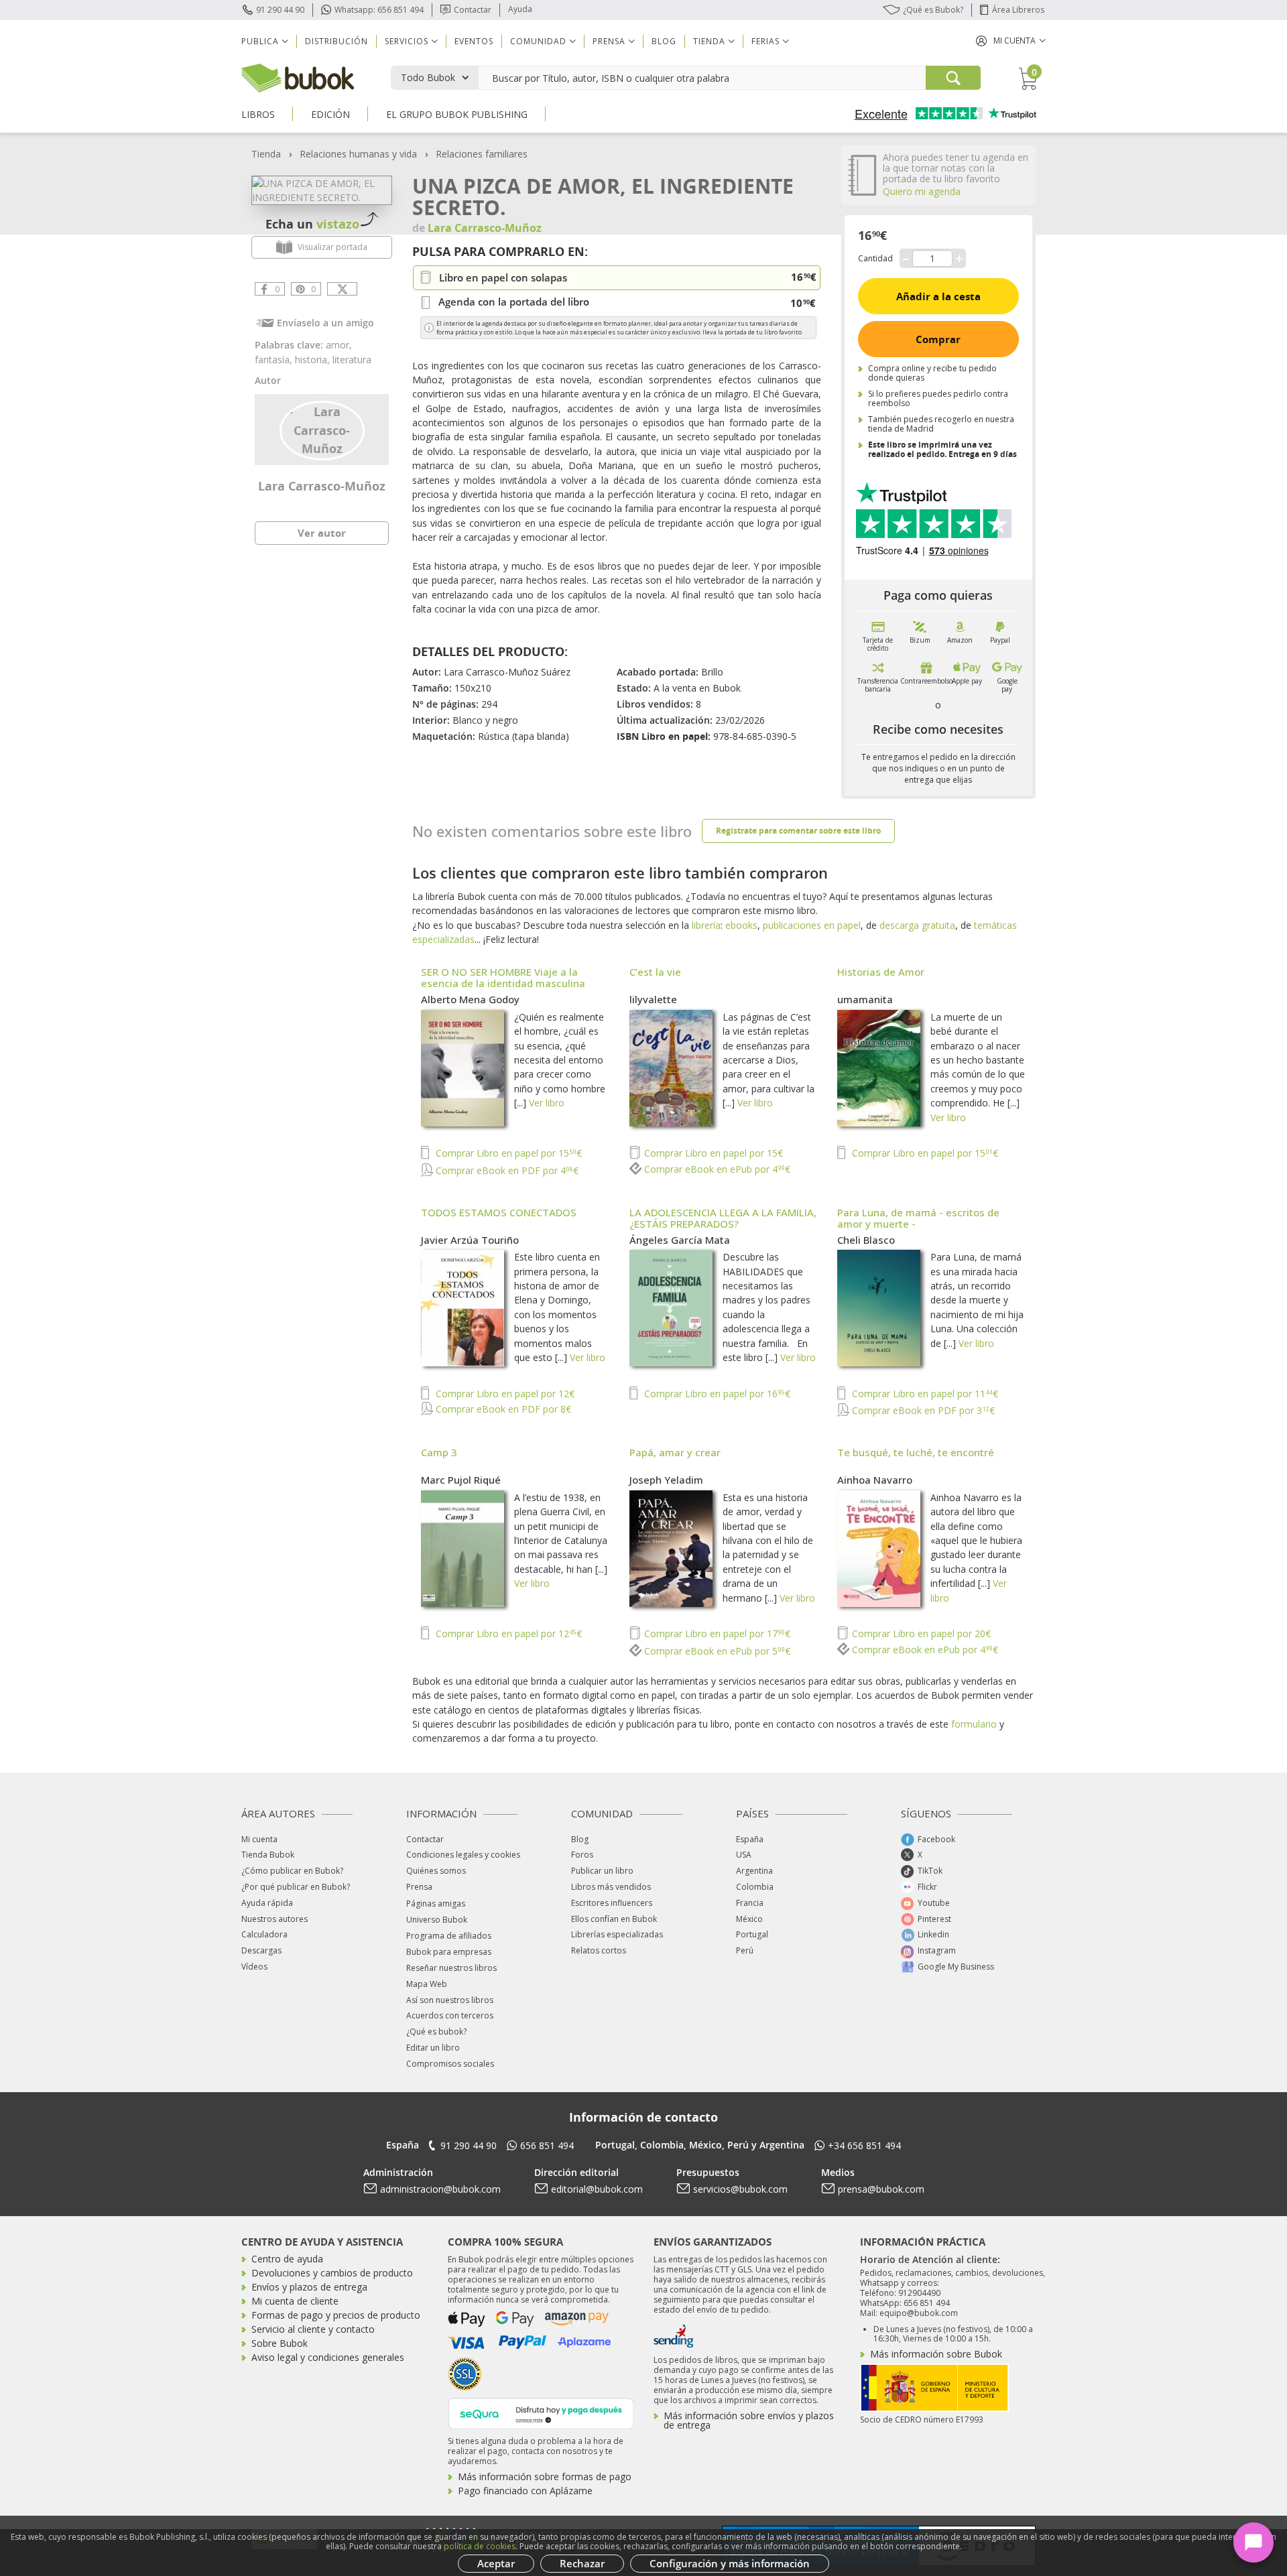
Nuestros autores (274, 1919)
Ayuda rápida (267, 1903)
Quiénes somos (436, 1871)
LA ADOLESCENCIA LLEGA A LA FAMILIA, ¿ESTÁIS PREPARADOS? (723, 1218)
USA (744, 1855)
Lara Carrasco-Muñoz (322, 486)
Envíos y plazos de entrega (309, 2287)
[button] (1011, 41)
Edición (330, 114)
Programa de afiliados (449, 1936)
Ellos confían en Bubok (614, 1919)
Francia (750, 1903)
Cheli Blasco (866, 1240)
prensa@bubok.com (881, 2189)
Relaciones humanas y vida (358, 154)
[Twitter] (342, 289)
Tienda (266, 154)
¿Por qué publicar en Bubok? (296, 1887)
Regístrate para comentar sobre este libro (798, 831)
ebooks (741, 925)
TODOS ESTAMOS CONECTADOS (499, 1212)
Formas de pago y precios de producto (336, 2315)
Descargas (261, 1950)
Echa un (312, 224)
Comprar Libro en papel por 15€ (507, 1153)
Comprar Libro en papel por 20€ (920, 1633)
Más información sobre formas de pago (545, 2476)
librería (706, 925)
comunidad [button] (538, 41)
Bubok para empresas (449, 1952)
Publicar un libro (602, 1871)
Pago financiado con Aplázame (525, 2491)
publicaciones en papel (812, 925)
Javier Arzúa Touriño (470, 1240)
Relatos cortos (599, 1950)
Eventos (474, 41)
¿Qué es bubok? (436, 2032)
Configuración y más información (730, 2563)
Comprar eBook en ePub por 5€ (716, 1651)
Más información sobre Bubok (936, 2354)
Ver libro (547, 1103)
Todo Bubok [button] (428, 77)
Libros (258, 114)
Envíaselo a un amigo (325, 323)
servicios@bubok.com (740, 2189)
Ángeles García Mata (680, 1240)
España (750, 1839)
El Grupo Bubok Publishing (457, 114)
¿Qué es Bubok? (933, 10)
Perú (745, 1950)
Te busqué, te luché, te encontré (916, 1452)
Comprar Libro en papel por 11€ (924, 1394)
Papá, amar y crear (675, 1452)
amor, (339, 345)
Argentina (754, 1871)
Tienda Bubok (268, 1855)
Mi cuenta (259, 1839)
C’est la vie (655, 972)
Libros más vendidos (611, 1887)
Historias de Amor (881, 972)
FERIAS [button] (765, 41)
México (749, 1919)
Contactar (473, 10)
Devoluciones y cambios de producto (332, 2273)
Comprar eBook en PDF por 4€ (506, 1170)
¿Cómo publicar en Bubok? (292, 1871)
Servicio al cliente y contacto (313, 2329)
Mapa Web (427, 1984)
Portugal (752, 1934)
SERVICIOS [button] (407, 41)
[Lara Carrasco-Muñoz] (322, 429)
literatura (352, 360)
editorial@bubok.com (597, 2189)
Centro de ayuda (287, 2259)
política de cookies (480, 2546)
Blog (664, 41)
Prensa (419, 1887)
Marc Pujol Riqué (461, 1480)
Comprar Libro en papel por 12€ (504, 1394)
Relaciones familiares (482, 154)
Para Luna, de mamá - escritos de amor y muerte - (918, 1218)
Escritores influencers (612, 1903)
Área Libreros (1018, 10)
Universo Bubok (437, 1920)
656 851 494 (547, 2145)
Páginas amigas (436, 1904)
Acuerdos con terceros (450, 2015)
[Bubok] (298, 77)
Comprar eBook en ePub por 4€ (716, 1169)
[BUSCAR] (953, 78)
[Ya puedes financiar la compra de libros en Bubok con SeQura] (541, 2412)
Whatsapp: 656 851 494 (379, 10)
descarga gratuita (917, 925)
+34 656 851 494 (864, 2145)
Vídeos (254, 1967)
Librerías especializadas (617, 1934)
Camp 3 (439, 1452)
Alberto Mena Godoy (470, 999)
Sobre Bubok (280, 2343)
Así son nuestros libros (450, 2000)
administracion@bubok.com (440, 2189)
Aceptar (496, 2563)
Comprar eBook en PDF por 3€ (922, 1410)
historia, (314, 360)
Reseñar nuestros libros (451, 1968)
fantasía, (275, 360)
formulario (974, 1724)
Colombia (755, 1887)
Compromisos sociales (450, 2064)
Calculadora (264, 1934)
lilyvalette (653, 999)
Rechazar (582, 2563)
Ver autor (322, 533)
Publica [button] (260, 41)
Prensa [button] (609, 41)
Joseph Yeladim (666, 1480)
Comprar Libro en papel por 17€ (716, 1633)
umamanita (865, 999)
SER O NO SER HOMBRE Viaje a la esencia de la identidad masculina (503, 977)
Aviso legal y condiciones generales (328, 2357)
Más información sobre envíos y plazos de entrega (749, 2420)
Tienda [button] (709, 41)
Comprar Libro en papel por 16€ (716, 1394)
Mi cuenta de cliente (295, 2301)
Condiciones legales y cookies (463, 1855)
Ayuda (520, 9)
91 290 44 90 (280, 10)
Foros (582, 1855)
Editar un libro (433, 2048)
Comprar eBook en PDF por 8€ (502, 1409)
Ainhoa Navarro (875, 1480)
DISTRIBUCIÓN (336, 41)
